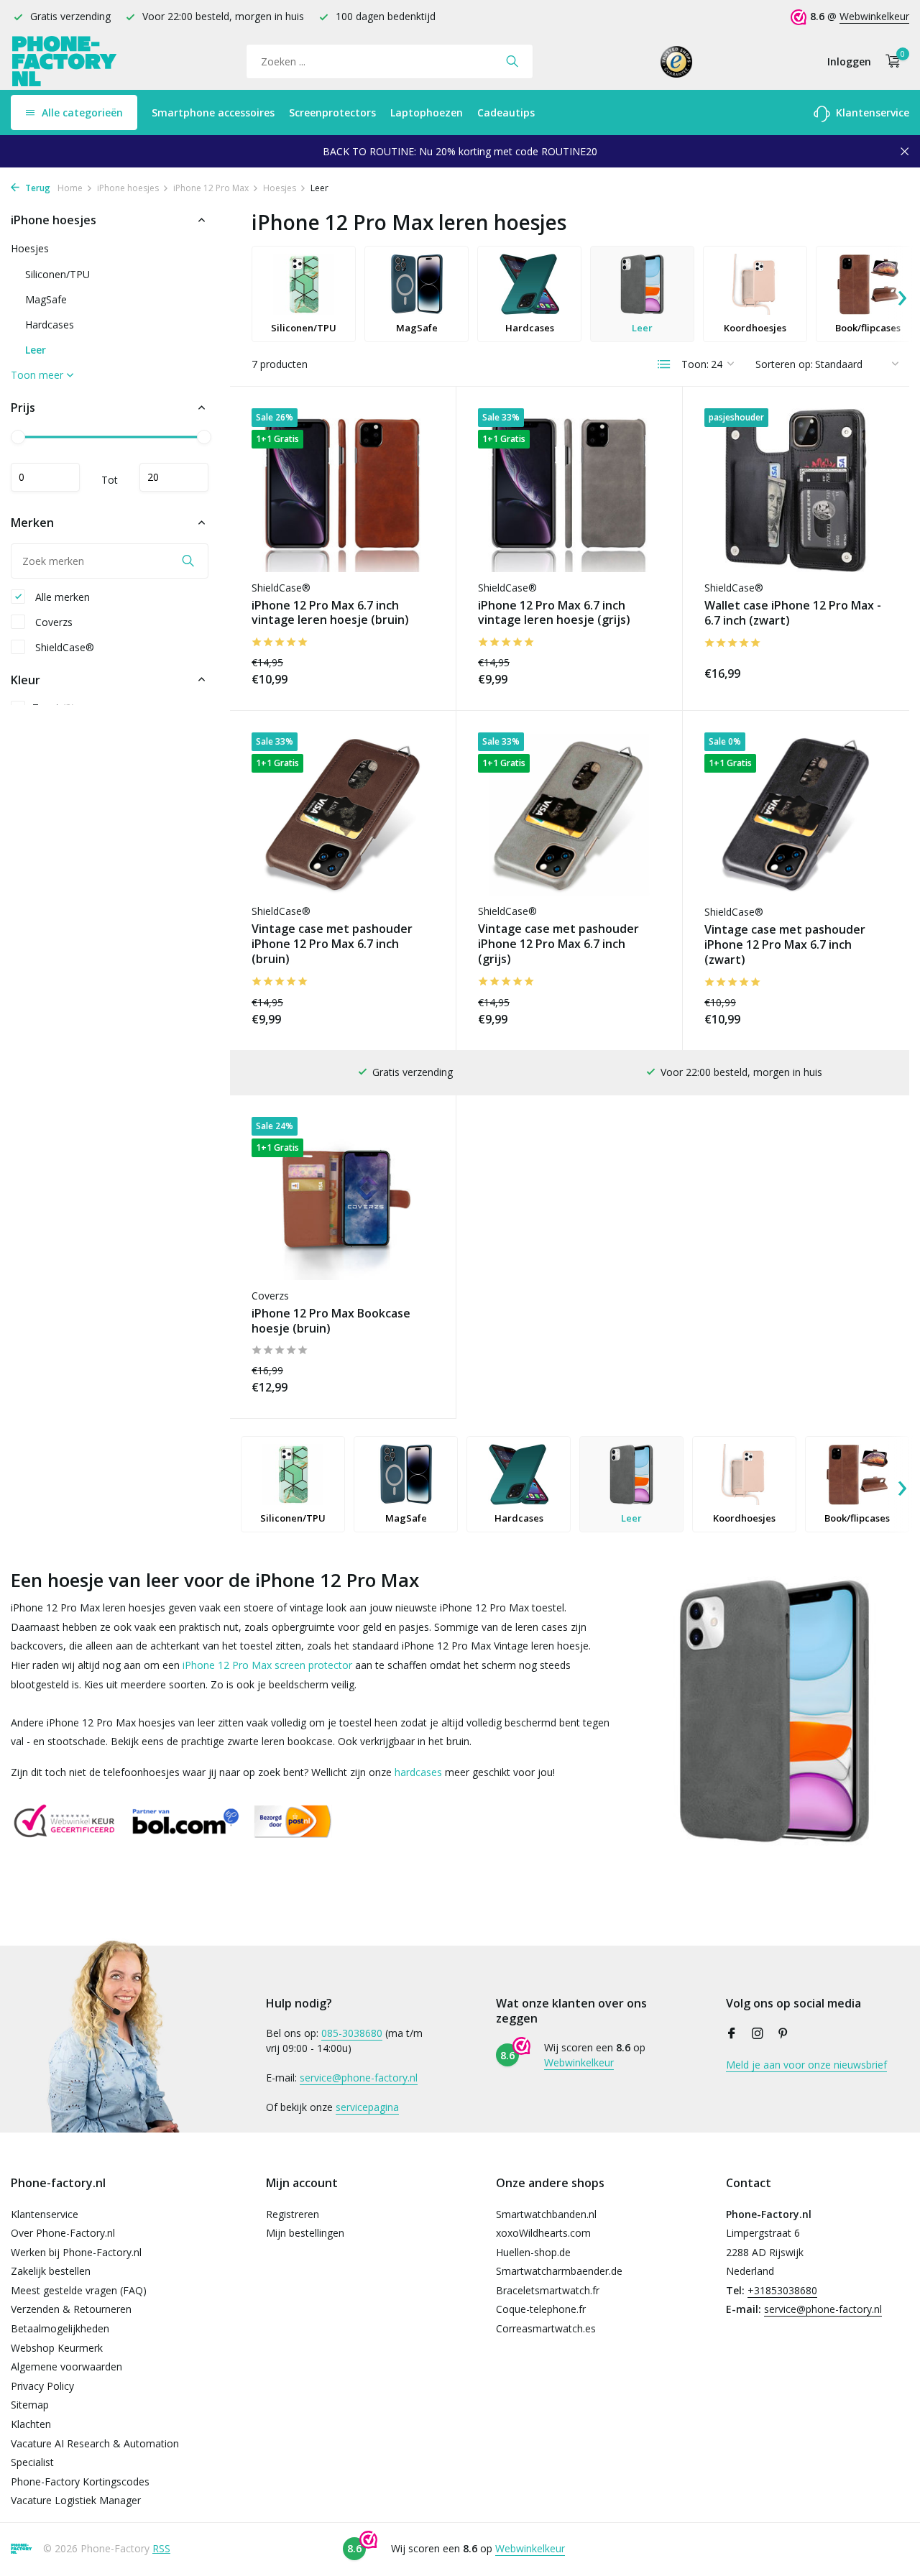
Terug (37, 188)
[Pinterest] (783, 2034)
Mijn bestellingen (305, 2233)
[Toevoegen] (409, 671)
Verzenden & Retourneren (71, 2309)
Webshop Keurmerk (57, 2348)
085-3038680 (352, 2033)
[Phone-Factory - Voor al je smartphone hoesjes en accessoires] (65, 61)
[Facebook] (732, 2034)
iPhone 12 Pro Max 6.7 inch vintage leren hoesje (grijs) (554, 613)
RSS (161, 2548)
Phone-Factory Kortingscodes (80, 2481)
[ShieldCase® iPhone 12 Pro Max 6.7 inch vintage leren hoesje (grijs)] (569, 490)
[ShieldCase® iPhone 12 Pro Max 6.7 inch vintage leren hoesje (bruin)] (343, 490)
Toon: (695, 364)
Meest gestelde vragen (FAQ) (79, 2290)
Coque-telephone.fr (541, 2309)
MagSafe (46, 299)
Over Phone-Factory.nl (63, 2233)
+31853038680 (782, 2290)
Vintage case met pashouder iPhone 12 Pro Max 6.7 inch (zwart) (785, 944)
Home (70, 188)
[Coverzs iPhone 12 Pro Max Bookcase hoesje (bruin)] (343, 1199)
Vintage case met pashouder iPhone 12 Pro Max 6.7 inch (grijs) (558, 944)
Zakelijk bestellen (51, 2271)
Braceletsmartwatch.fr (548, 2290)
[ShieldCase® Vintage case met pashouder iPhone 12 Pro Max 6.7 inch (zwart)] (796, 814)
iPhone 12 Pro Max (211, 188)
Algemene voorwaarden (66, 2366)
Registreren (293, 2214)
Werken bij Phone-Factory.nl (76, 2252)
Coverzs (52, 621)
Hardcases (50, 325)
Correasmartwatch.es (546, 2328)
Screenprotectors (332, 112)
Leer (36, 350)
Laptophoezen (427, 112)
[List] (664, 364)
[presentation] (902, 294)
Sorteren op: (784, 364)
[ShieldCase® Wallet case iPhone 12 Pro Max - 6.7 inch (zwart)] (796, 490)
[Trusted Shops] (677, 61)
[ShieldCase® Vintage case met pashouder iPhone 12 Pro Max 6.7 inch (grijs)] (569, 814)
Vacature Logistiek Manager (76, 2500)
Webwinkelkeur (874, 16)
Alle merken (61, 596)
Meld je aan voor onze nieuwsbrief (806, 2065)
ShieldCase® (63, 647)
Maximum (174, 477)
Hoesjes (280, 188)
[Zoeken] (512, 61)
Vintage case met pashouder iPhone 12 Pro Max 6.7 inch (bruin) (332, 944)
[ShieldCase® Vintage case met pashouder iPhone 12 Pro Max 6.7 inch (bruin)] (343, 814)
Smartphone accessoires (213, 112)
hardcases (418, 1772)
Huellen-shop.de (533, 2252)
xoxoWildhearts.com (543, 2233)
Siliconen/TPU (57, 274)
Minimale (45, 477)
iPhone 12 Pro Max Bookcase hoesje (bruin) (331, 1321)
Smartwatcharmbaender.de (559, 2271)
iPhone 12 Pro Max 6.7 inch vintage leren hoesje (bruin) (330, 613)
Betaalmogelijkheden (60, 2328)
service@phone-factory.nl (359, 2078)
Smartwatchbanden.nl (546, 2214)
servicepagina (367, 2107)
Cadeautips (506, 112)
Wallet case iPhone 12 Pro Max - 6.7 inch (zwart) (793, 613)
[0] (889, 61)
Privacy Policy (42, 2386)
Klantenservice (871, 112)
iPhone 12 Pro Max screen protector (267, 1665)
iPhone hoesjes (128, 188)
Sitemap (30, 2405)
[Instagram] (758, 2034)
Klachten (31, 2424)
